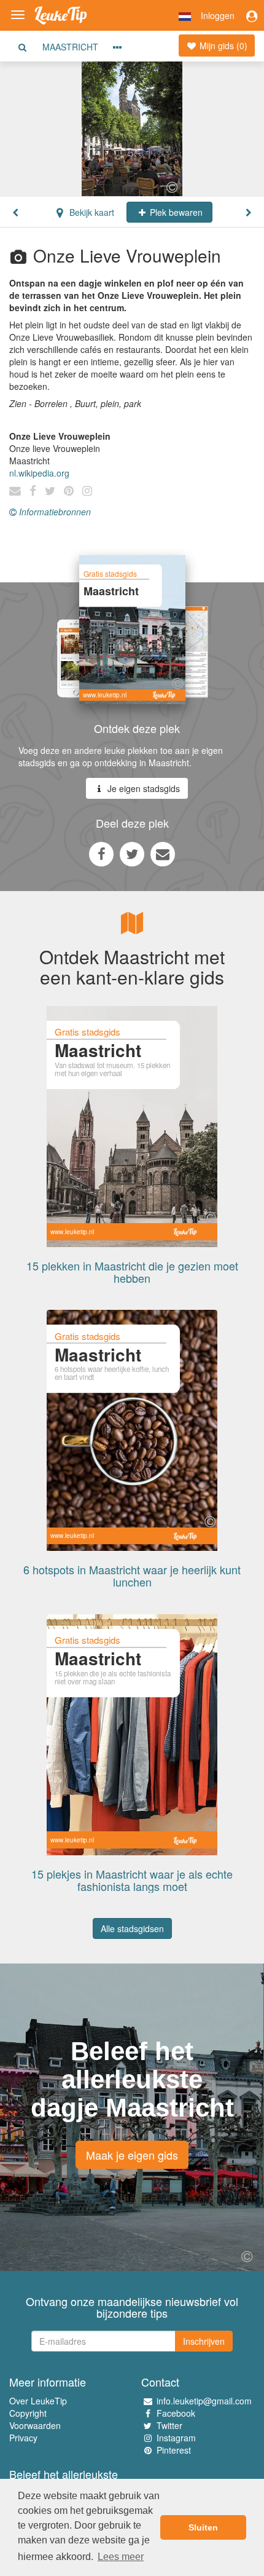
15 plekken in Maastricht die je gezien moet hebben (132, 1272)
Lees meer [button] (121, 2557)
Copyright (28, 2413)
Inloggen (218, 15)
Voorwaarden (35, 2425)
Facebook (176, 2413)
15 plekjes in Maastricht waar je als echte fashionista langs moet (132, 1880)
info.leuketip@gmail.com (204, 2401)
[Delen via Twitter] (132, 854)
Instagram (176, 2438)
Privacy (23, 2438)
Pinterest (174, 2450)
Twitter (169, 2425)
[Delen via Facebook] (101, 854)
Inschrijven (204, 2341)
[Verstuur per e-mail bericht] (163, 854)
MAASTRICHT (70, 47)
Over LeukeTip (38, 2401)
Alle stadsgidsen (132, 1928)
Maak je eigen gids (132, 2155)
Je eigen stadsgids (142, 788)
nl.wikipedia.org (39, 473)
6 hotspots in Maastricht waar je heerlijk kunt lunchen (132, 1575)
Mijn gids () (222, 46)
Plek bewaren (175, 212)
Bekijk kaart (91, 212)
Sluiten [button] (203, 2527)
